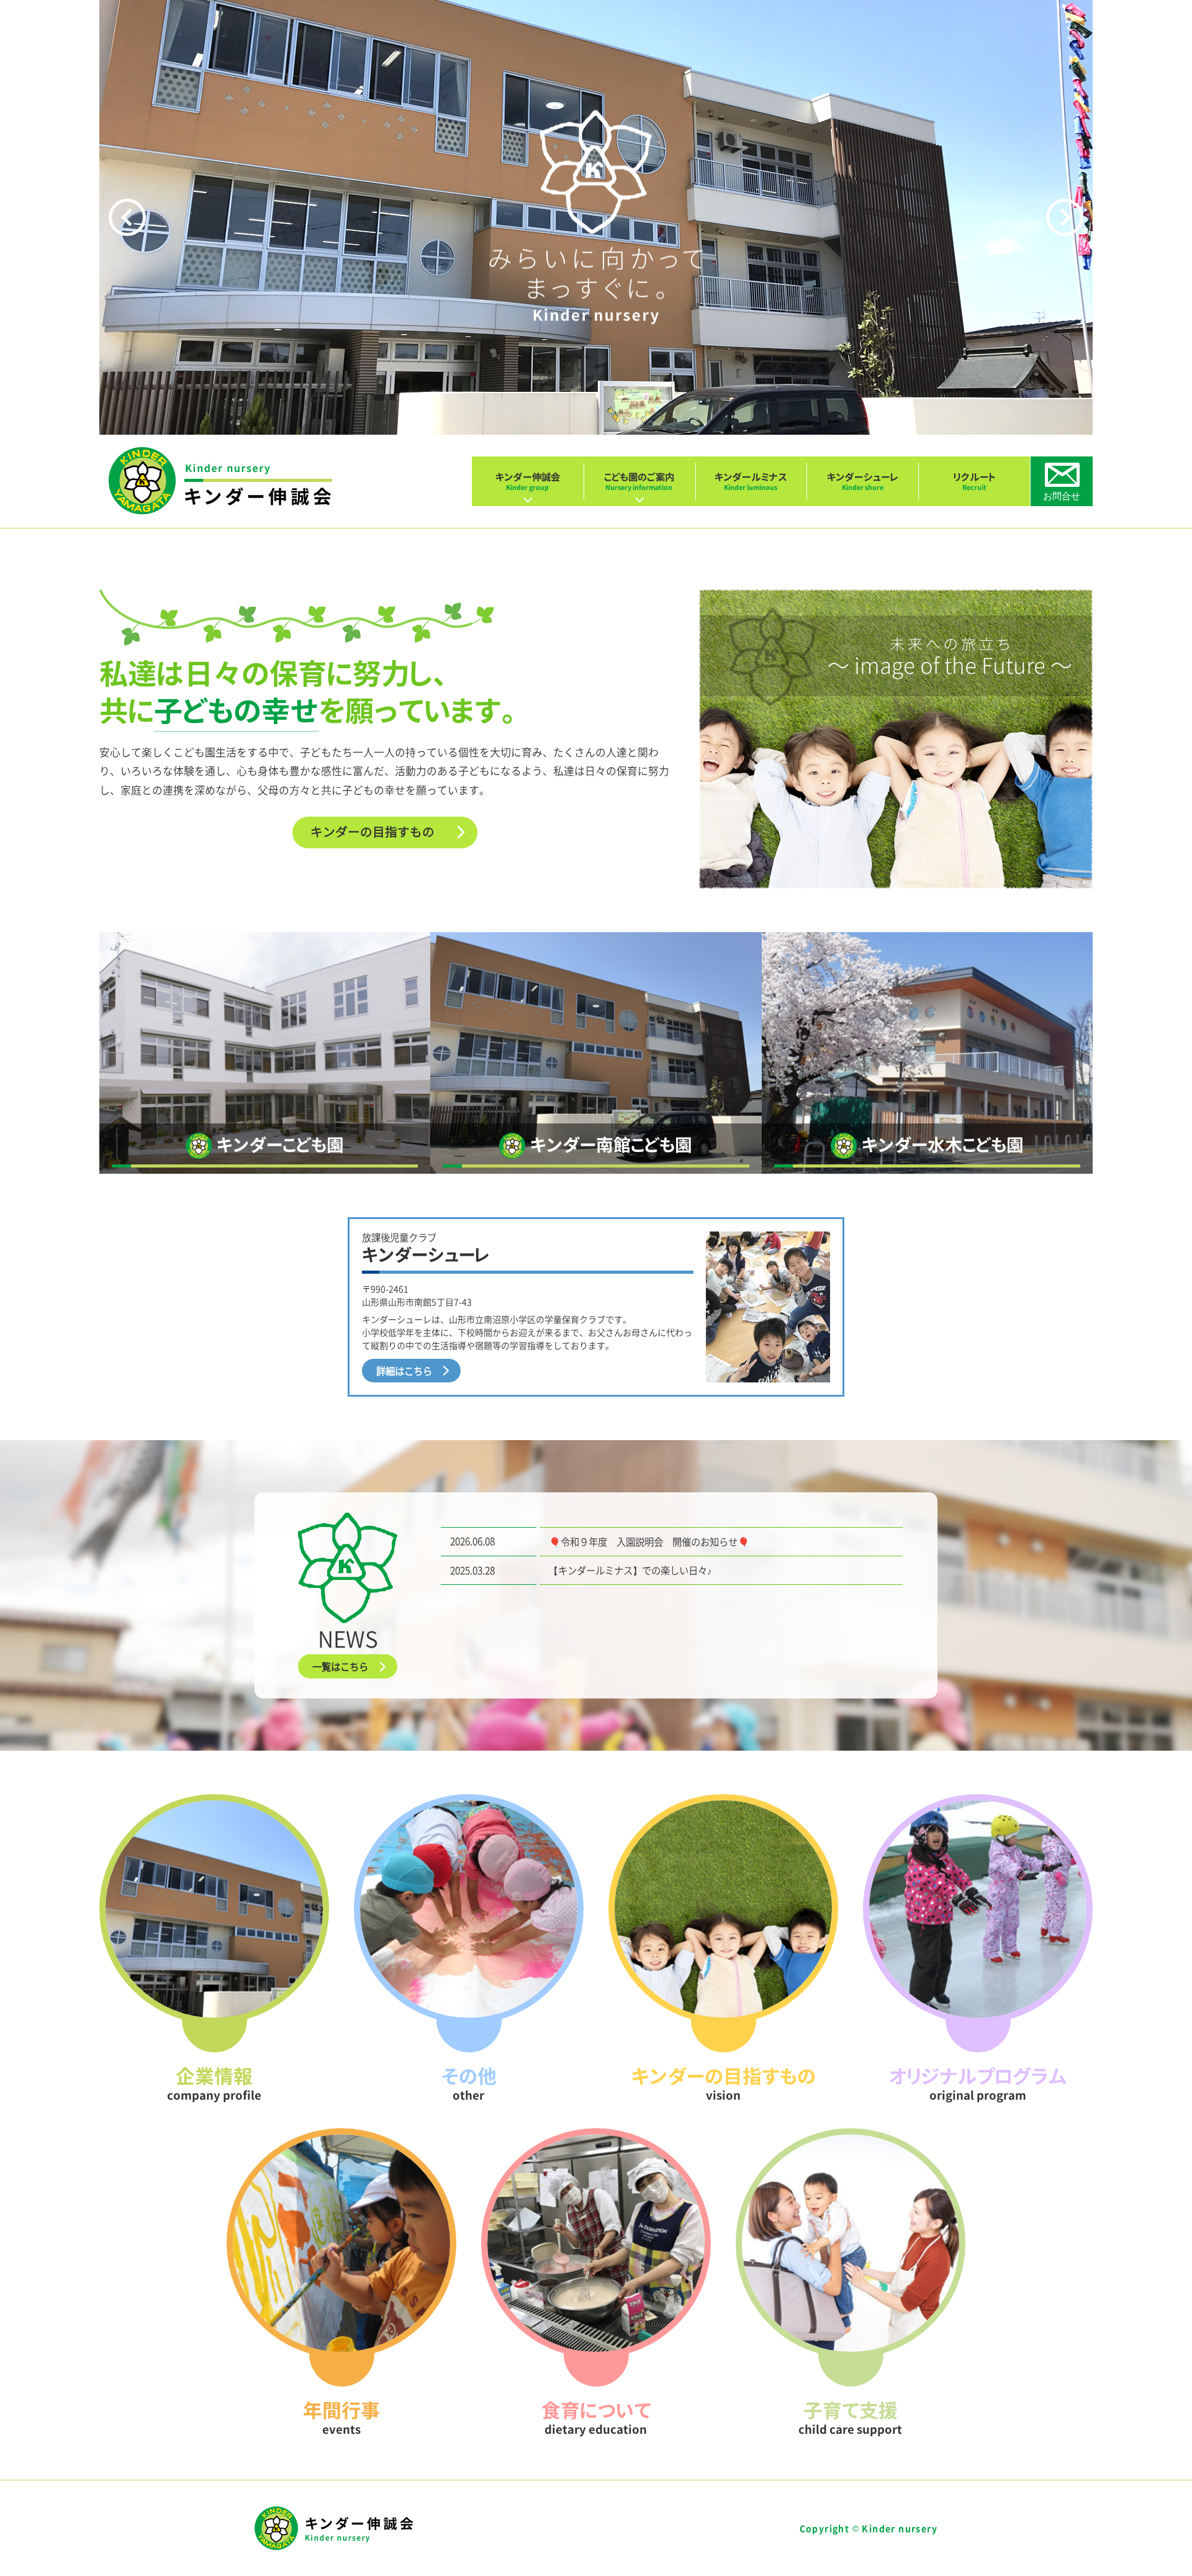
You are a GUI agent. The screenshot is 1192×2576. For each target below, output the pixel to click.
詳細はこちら (404, 1371)
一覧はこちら (340, 1667)
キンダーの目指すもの (372, 831)
